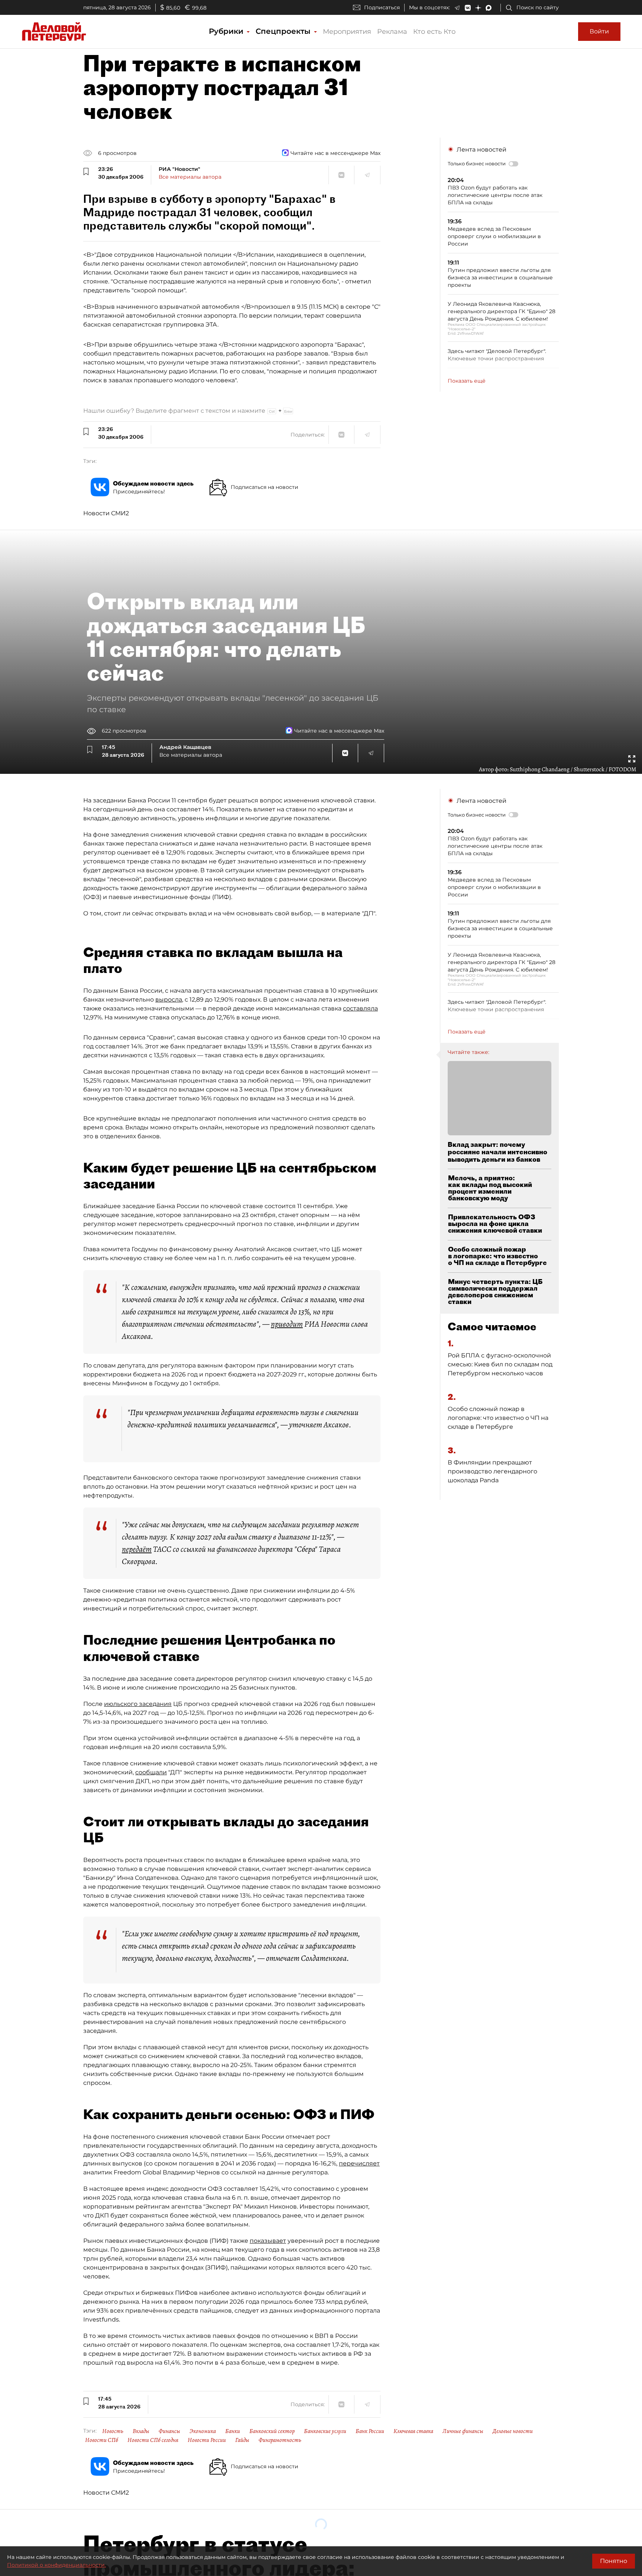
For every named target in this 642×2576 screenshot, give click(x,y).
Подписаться (382, 7)
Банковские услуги (325, 2431)
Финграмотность (280, 2440)
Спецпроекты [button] (284, 31)
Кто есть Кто (434, 32)
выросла (169, 1000)
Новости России (207, 2440)
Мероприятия (347, 32)
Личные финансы (463, 2431)
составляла (360, 1008)
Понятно (614, 2561)
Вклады (141, 2431)
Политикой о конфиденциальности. (56, 2565)
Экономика (203, 2431)
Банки (233, 2431)
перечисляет (359, 2163)
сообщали (151, 1772)
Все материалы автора (190, 177)
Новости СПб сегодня (153, 2440)
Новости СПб (102, 2440)
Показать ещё (467, 381)
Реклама (392, 32)
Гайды (242, 2440)
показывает (268, 2241)
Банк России (370, 2431)
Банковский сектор (272, 2431)
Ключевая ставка (413, 2431)
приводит (287, 1324)
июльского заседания (138, 1704)
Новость (113, 2431)
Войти (599, 31)
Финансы (169, 2431)
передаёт (137, 1549)
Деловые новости (513, 2431)
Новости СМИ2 (106, 513)
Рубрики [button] (227, 31)
